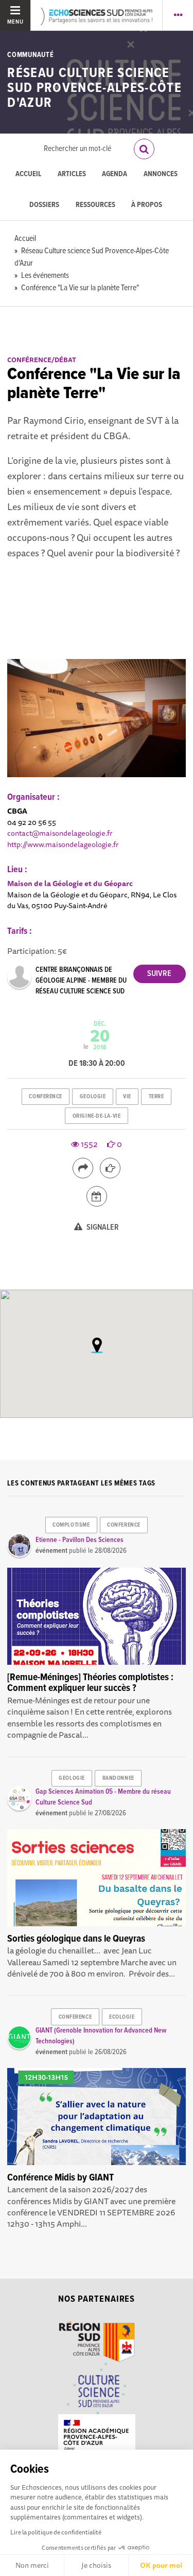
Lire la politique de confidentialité (56, 2532)
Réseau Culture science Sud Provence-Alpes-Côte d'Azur (94, 89)
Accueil (28, 174)
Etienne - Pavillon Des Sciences (80, 1540)
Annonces (161, 174)
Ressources (95, 205)
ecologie (122, 2017)
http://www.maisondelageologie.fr (63, 844)
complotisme (71, 1525)
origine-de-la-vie (97, 1116)
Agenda (115, 174)
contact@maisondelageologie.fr (60, 833)
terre (156, 1097)
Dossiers (44, 205)
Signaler (102, 1227)
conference (46, 1097)
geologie (93, 1097)
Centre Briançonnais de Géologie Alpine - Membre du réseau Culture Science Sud (81, 981)
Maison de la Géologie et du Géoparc (70, 883)
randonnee (118, 1778)
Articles (72, 174)
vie (127, 1097)
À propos (147, 205)
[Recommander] (110, 1168)
